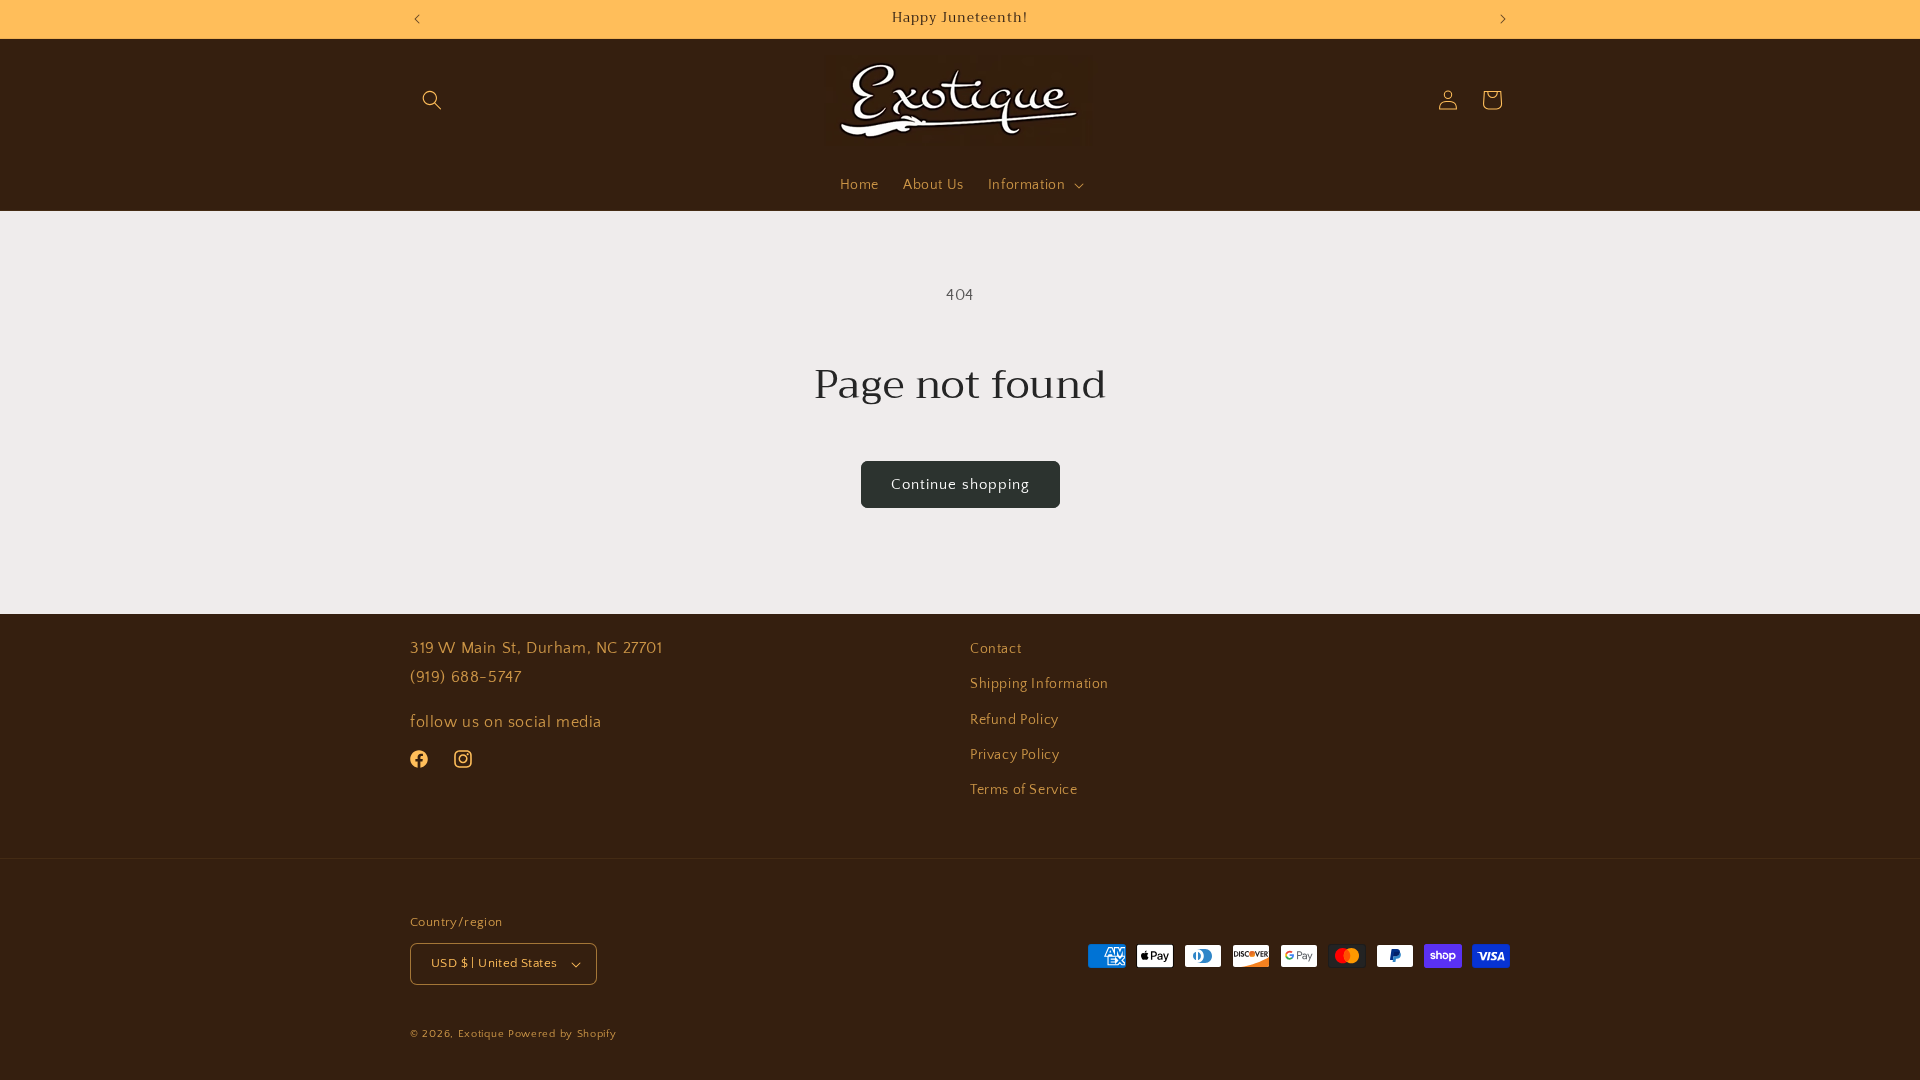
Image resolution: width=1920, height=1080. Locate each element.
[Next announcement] (1503, 19)
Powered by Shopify (562, 1034)
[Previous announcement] (417, 19)
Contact (995, 649)
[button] (432, 100)
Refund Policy (1014, 720)
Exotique (481, 1034)
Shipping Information (1039, 684)
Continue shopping (960, 484)
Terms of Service (1024, 790)
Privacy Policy (1014, 755)
